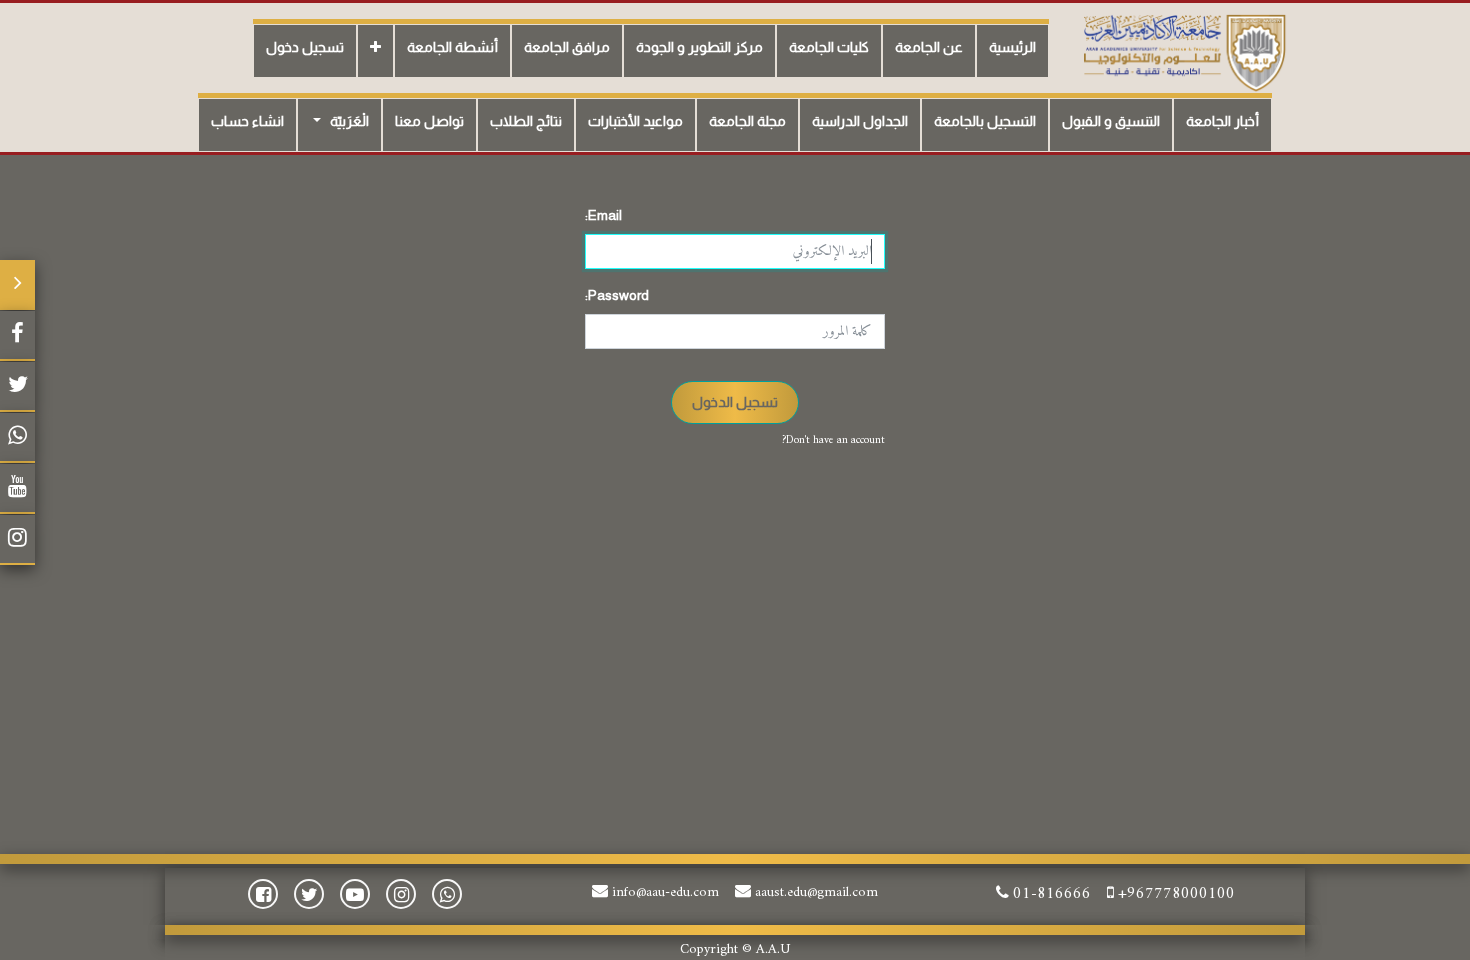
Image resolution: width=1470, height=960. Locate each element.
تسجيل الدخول (735, 402)
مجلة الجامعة (747, 121)
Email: (603, 215)
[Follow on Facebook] (17, 336)
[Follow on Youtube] (17, 489)
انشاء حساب (247, 121)
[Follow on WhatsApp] (17, 438)
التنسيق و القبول (1111, 121)
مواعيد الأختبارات (635, 121)
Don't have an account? (833, 440)
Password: (617, 295)
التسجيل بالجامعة (985, 121)
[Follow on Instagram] (17, 540)
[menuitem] (1012, 51)
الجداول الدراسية (860, 121)
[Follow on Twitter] (17, 387)
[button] (375, 51)
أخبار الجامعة (1222, 121)
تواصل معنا (429, 121)
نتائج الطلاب (526, 121)
